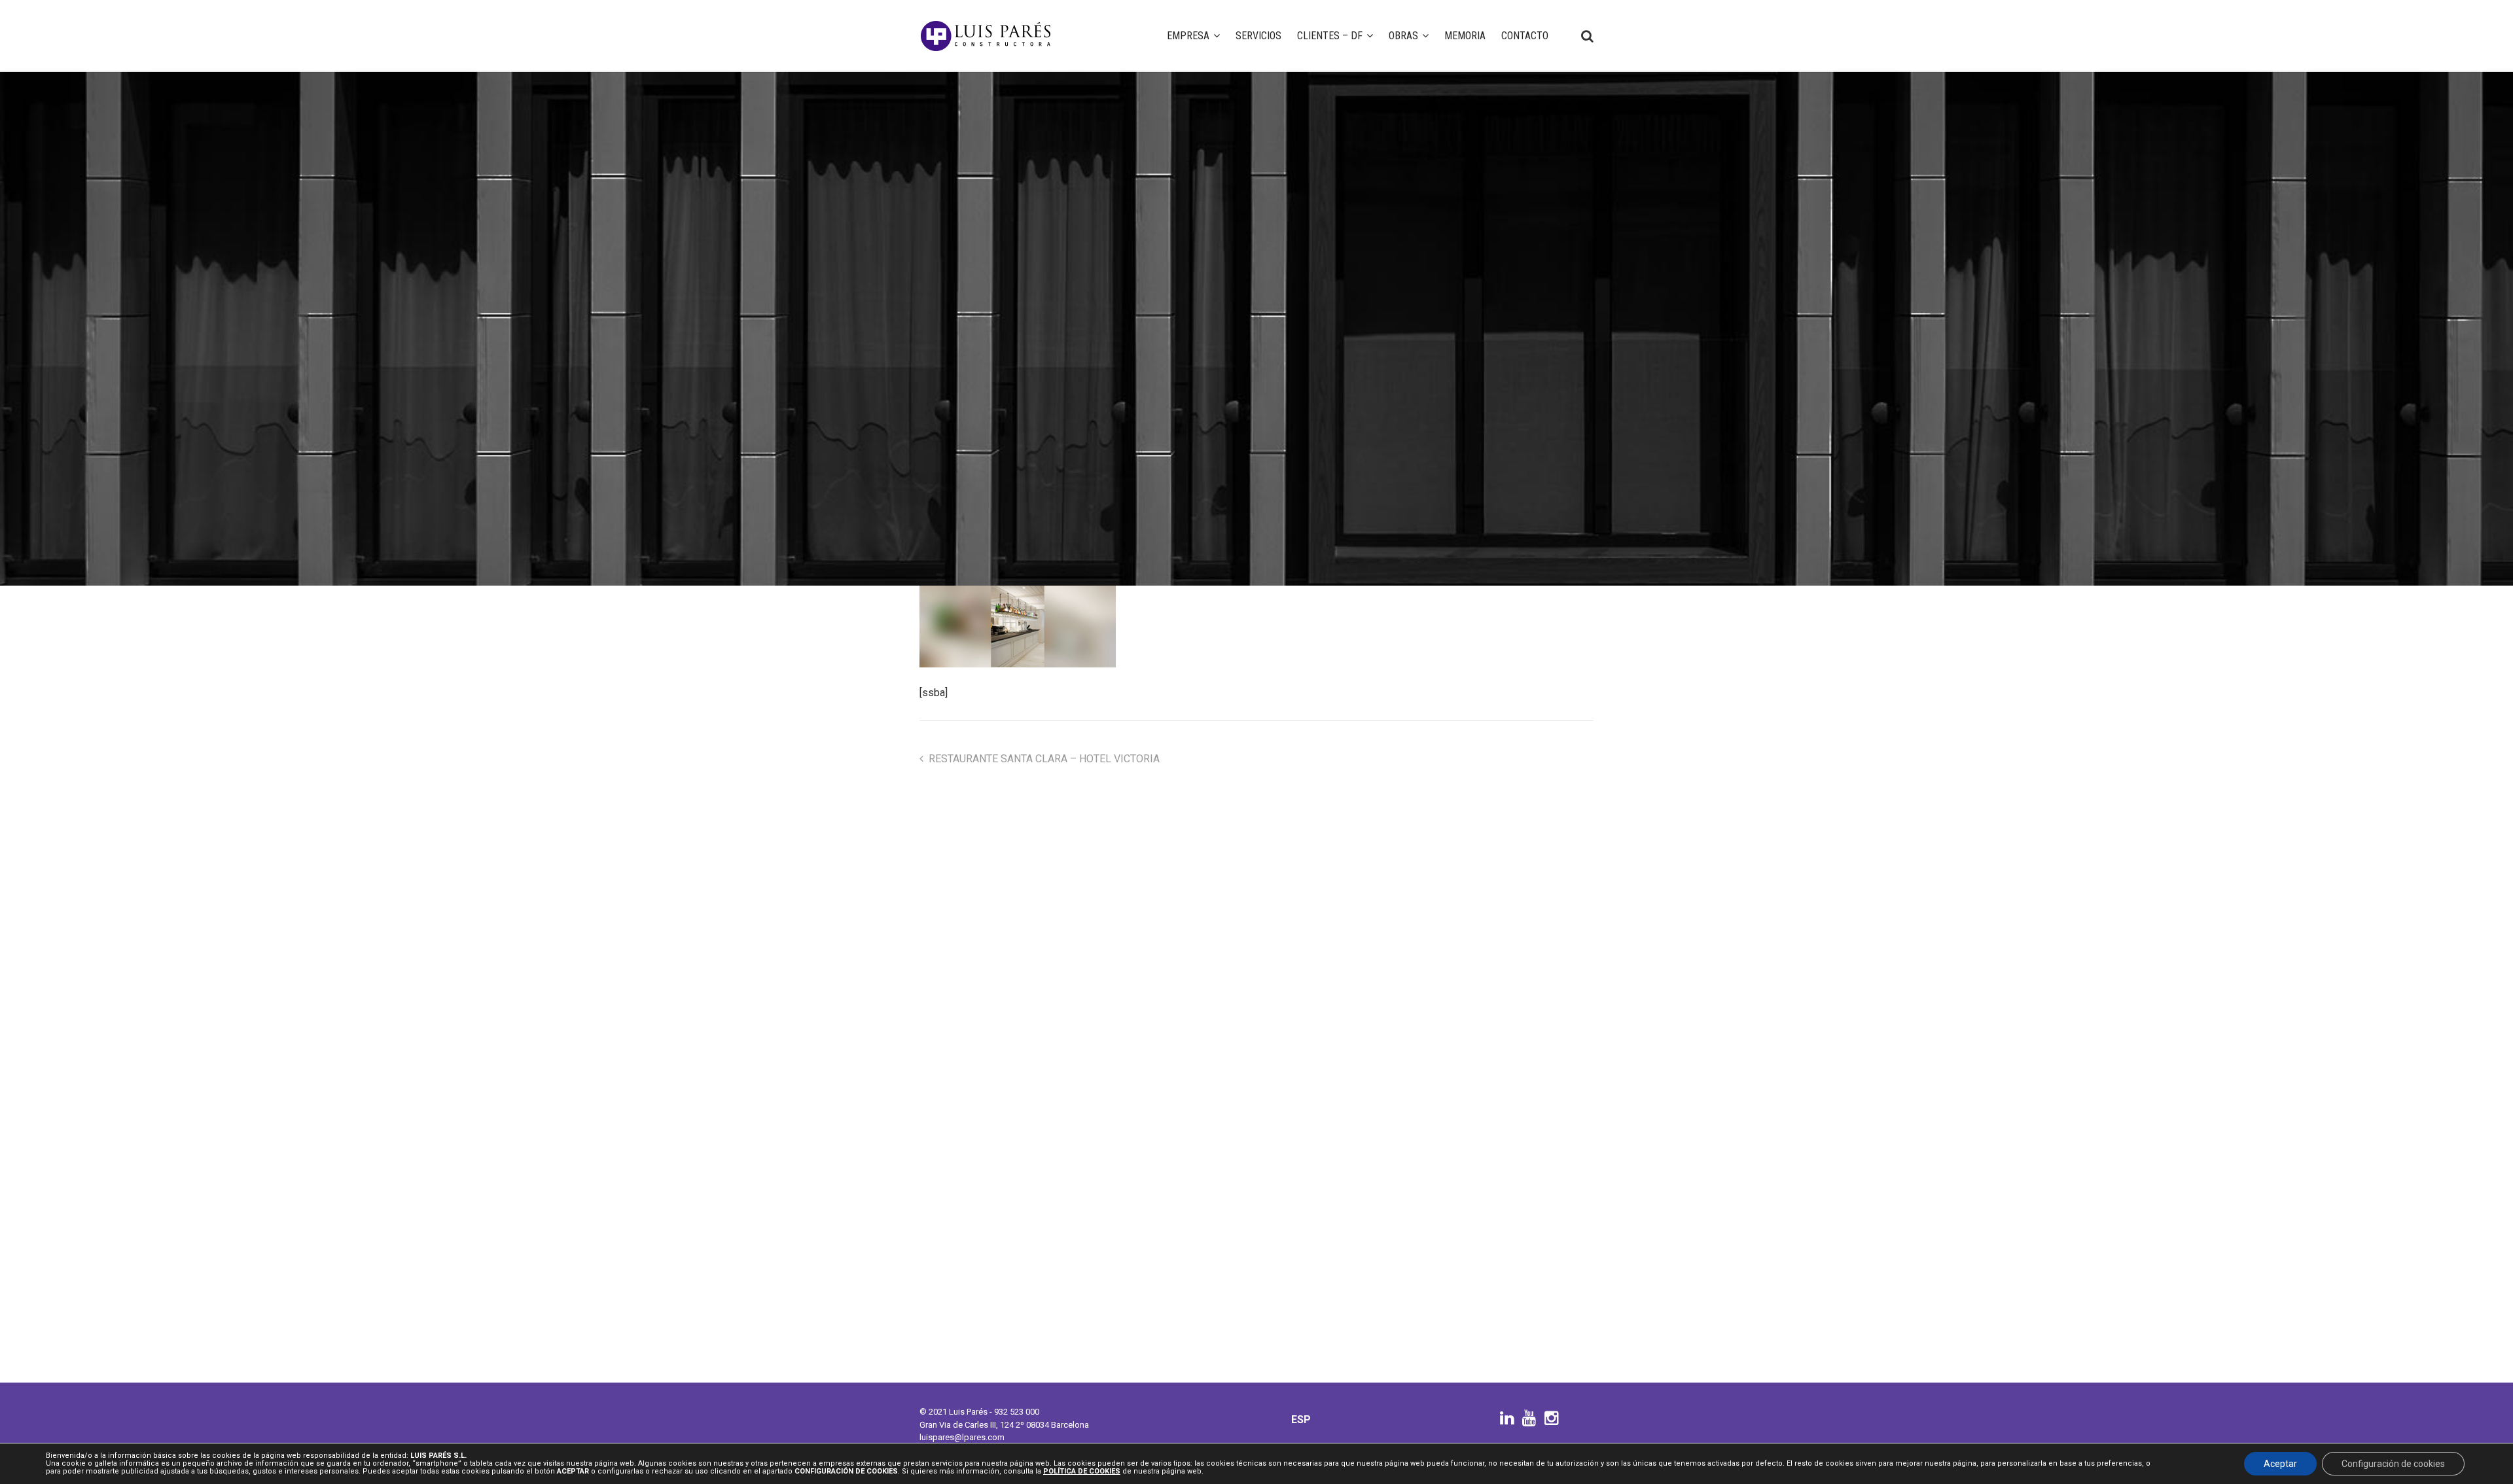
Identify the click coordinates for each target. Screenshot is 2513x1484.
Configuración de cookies (2393, 1464)
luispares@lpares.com (962, 1437)
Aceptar (2280, 1464)
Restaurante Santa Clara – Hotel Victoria (1044, 759)
